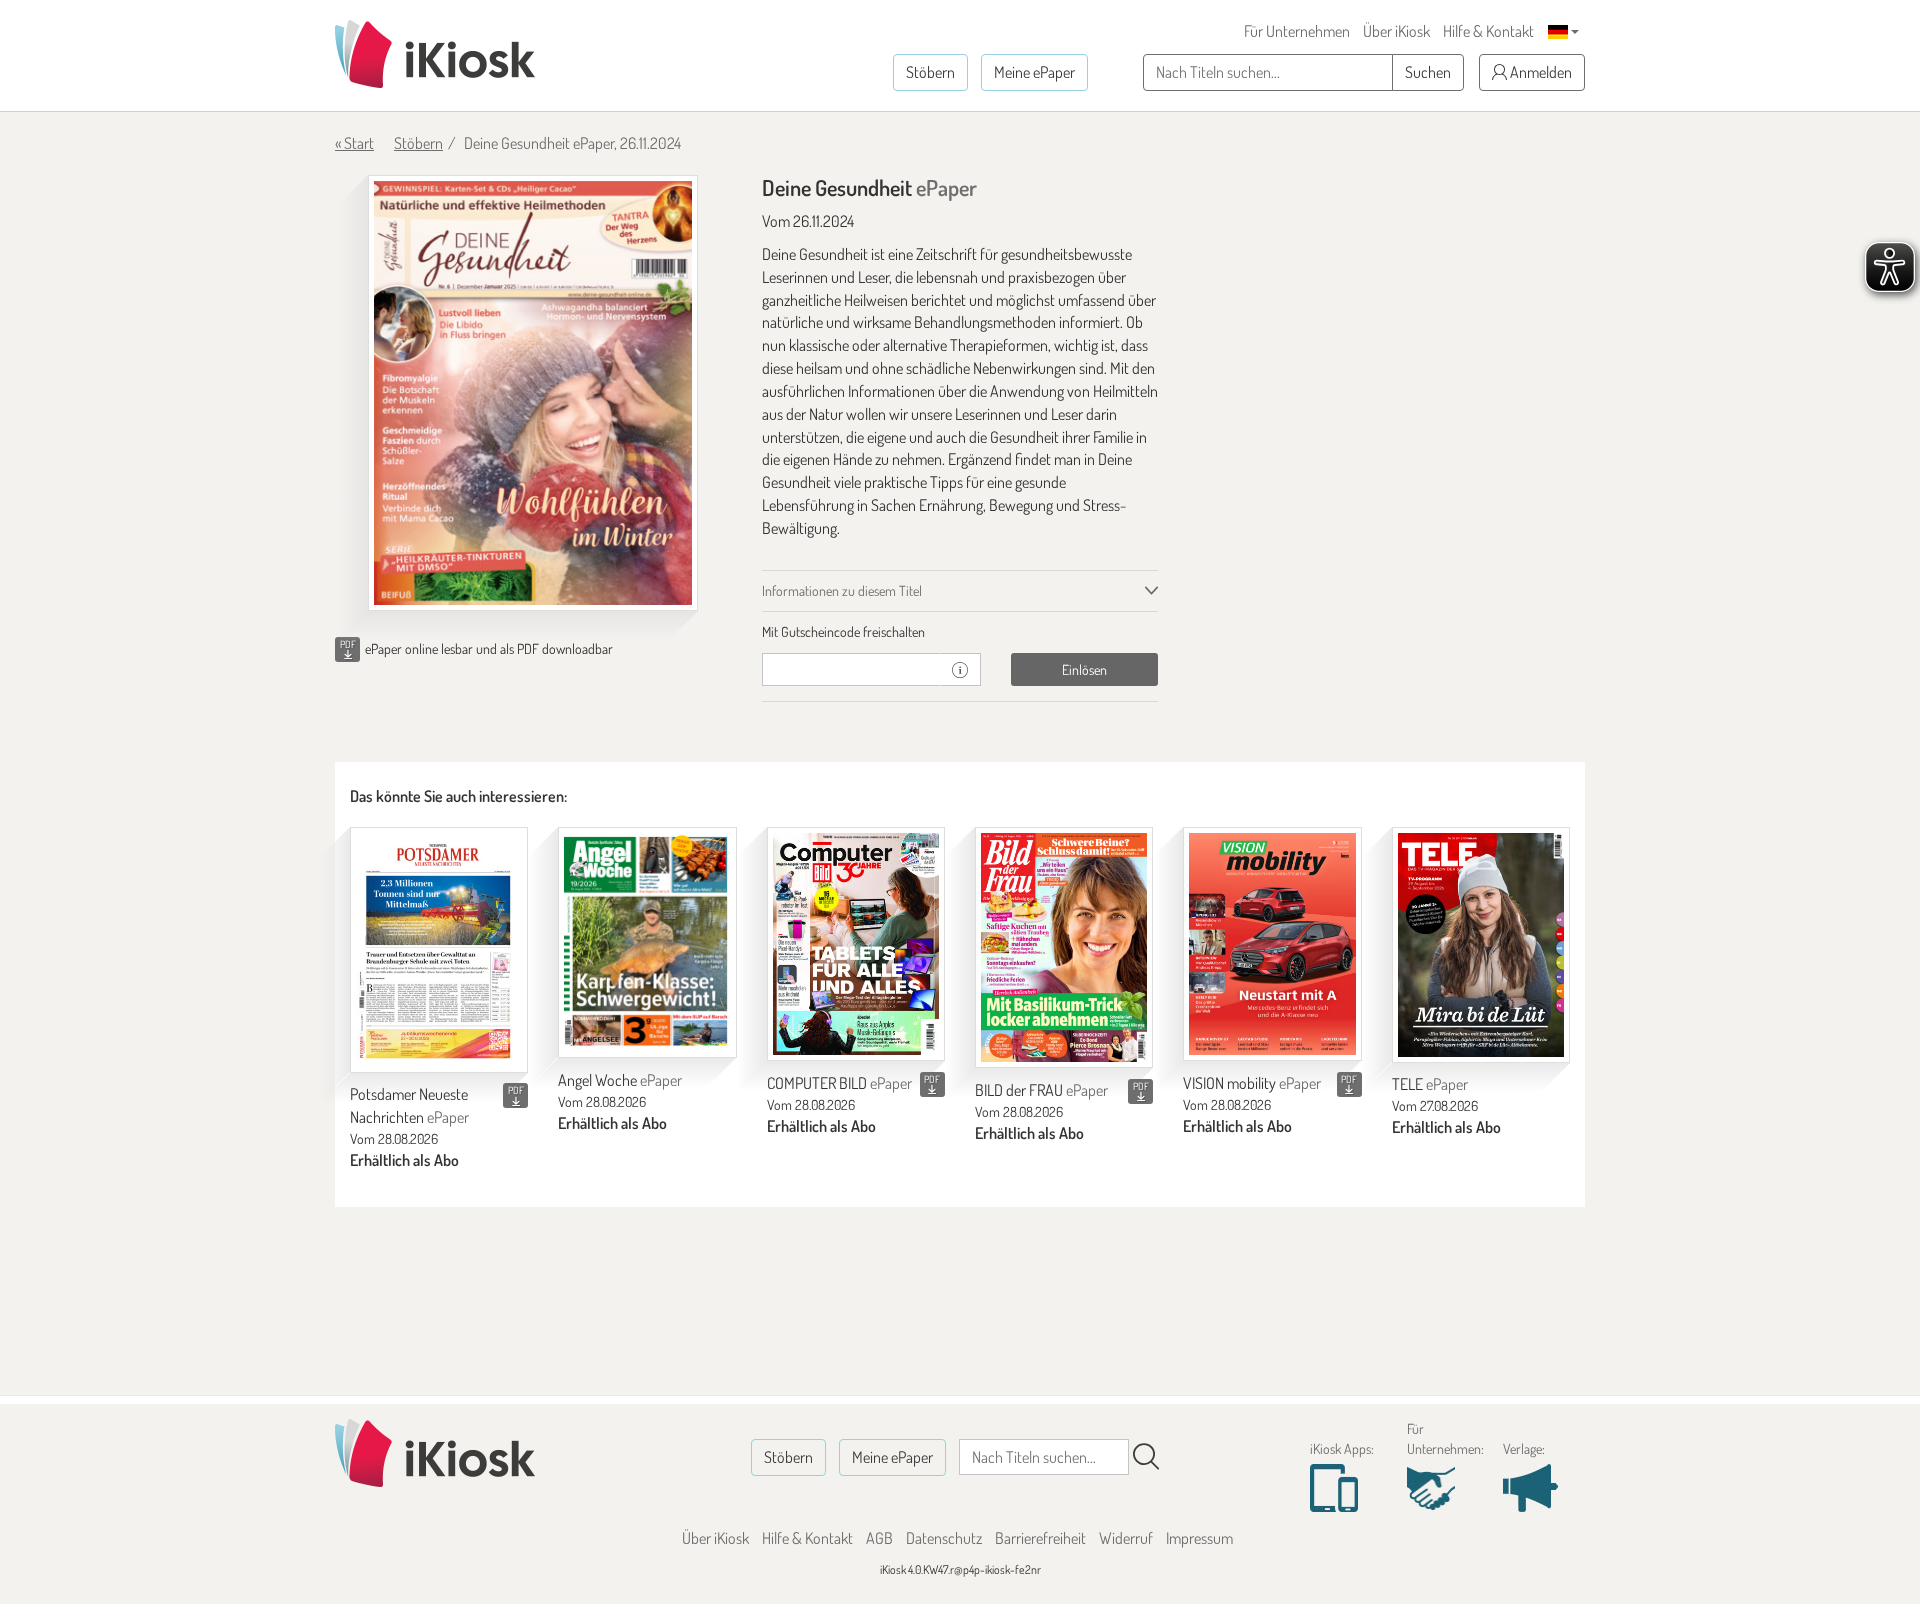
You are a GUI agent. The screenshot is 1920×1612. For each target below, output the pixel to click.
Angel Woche (620, 1080)
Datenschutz (944, 1538)
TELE (1430, 1084)
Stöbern (930, 72)
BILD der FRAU (1041, 1090)
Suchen (1428, 72)
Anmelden (1539, 72)
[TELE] (1481, 944)
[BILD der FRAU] (1064, 947)
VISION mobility (1252, 1083)
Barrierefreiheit (1040, 1538)
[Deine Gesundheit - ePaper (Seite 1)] (533, 393)
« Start (354, 143)
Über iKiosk (1396, 31)
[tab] (960, 632)
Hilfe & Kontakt (1488, 31)
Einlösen (1084, 669)
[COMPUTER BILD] (856, 944)
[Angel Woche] (647, 942)
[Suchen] (1146, 1457)
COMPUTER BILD (839, 1083)
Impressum (1199, 1538)
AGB (879, 1538)
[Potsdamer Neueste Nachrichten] (439, 949)
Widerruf (1126, 1538)
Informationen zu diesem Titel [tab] (842, 590)
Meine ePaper (1034, 72)
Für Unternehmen (1297, 31)
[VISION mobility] (1272, 944)
